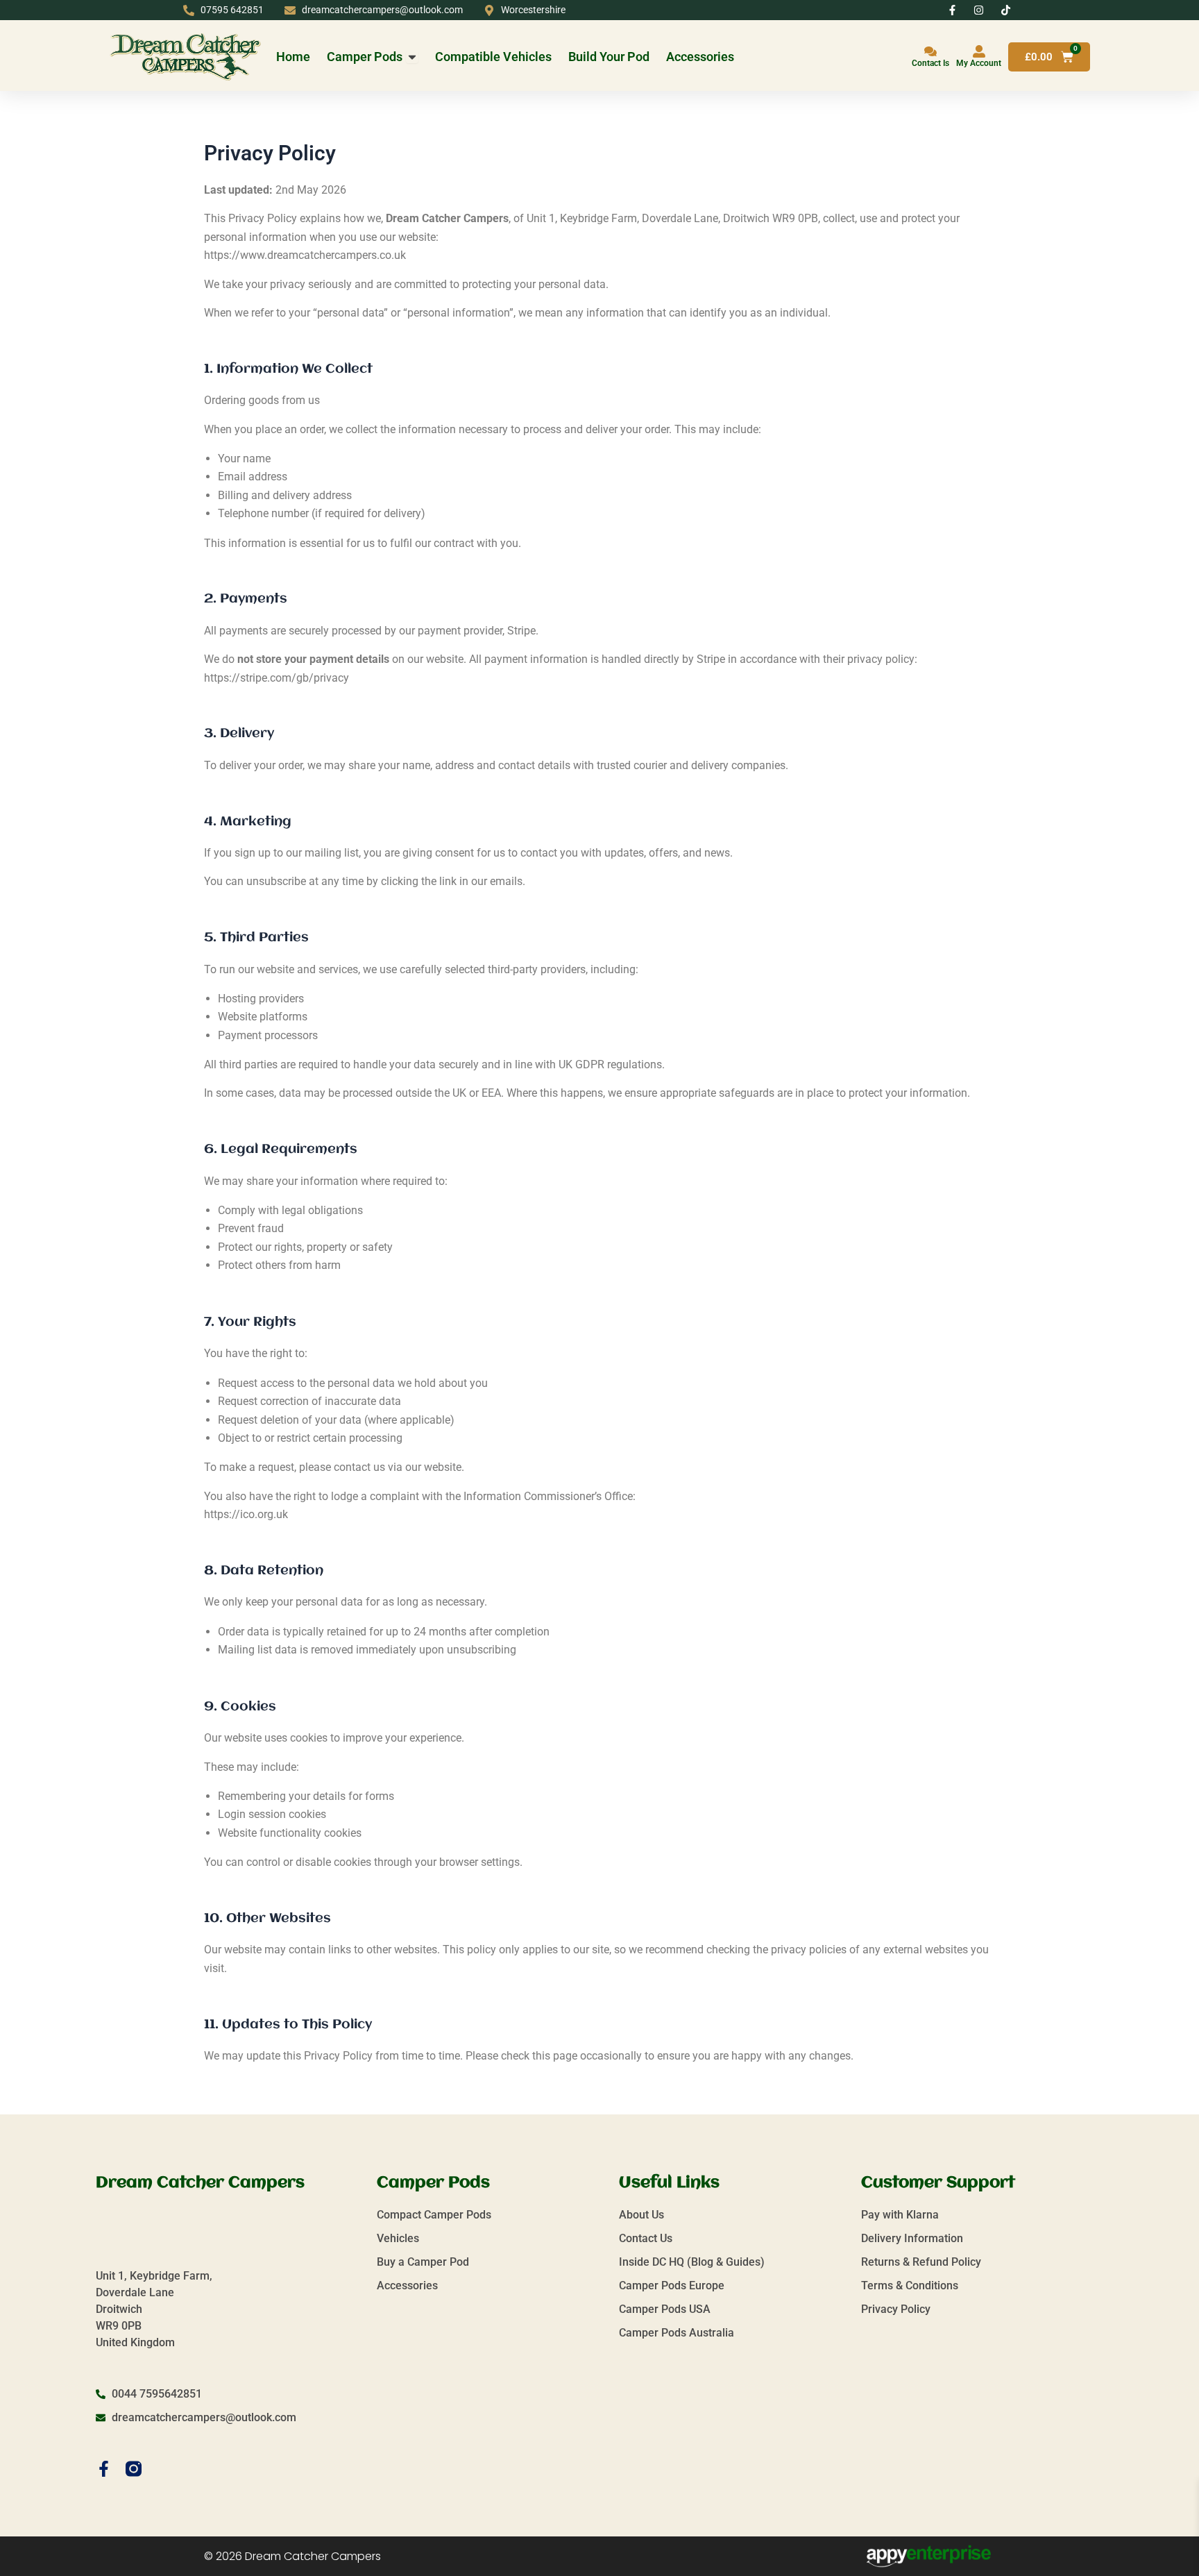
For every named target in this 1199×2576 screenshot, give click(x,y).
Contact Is (930, 63)
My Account (979, 63)
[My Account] (979, 51)
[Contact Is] (930, 51)
